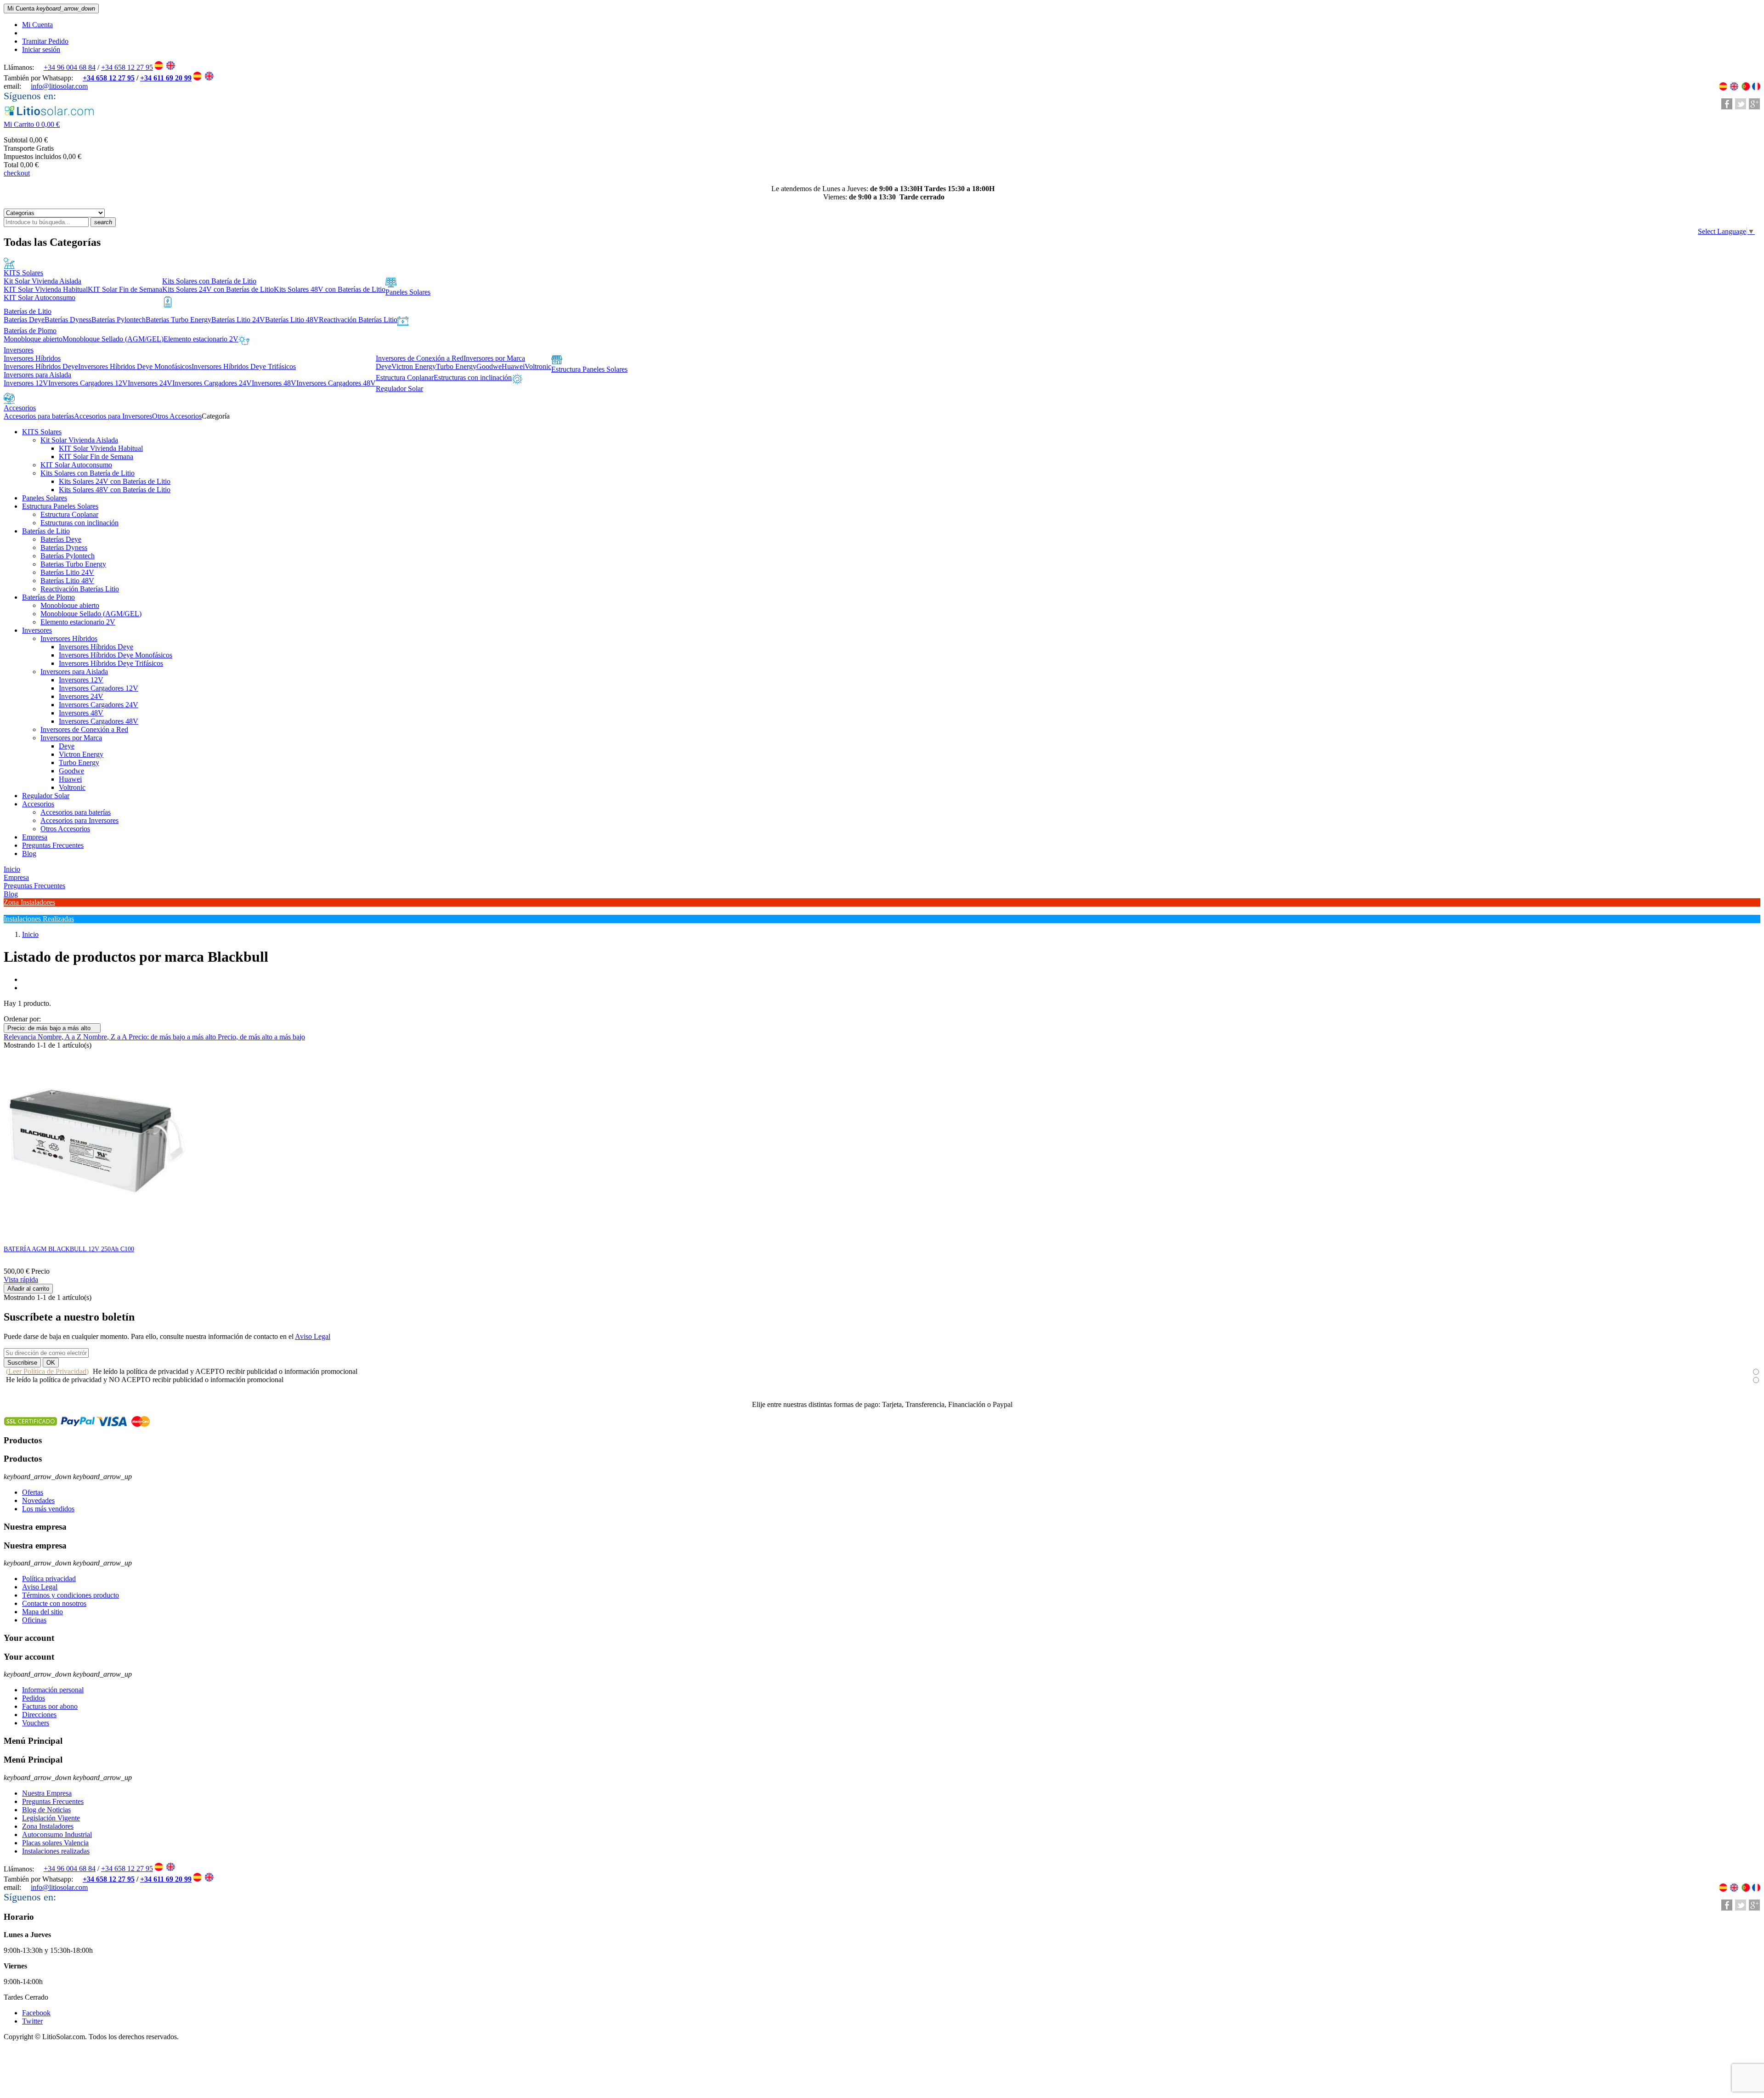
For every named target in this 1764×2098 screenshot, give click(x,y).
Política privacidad (49, 1579)
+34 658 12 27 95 (127, 67)
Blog (29, 853)
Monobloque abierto (70, 605)
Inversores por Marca (71, 738)
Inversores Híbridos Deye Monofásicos (116, 655)
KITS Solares (42, 432)
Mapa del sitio (42, 1612)
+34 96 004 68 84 (70, 67)
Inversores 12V (81, 680)
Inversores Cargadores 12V (99, 688)
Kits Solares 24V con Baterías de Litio (115, 481)
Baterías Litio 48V (67, 581)
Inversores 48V (81, 713)
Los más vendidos (48, 1509)
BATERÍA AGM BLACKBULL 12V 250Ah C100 (69, 1249)
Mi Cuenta (37, 25)
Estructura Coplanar (69, 514)
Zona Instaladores (48, 1826)
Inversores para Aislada (74, 672)
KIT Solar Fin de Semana (96, 456)
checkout (17, 173)
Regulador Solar (46, 796)
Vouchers (36, 1723)
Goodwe (71, 771)
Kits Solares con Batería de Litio (88, 473)
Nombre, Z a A (106, 1037)
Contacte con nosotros (54, 1603)
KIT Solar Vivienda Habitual (101, 448)
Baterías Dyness (64, 547)
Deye (67, 746)
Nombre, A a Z (60, 1037)
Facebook (36, 2013)
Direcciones (39, 1715)
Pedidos (34, 1698)
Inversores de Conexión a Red (84, 729)
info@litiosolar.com (59, 86)
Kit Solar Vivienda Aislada (79, 440)
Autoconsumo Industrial (57, 1834)
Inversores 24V (81, 696)
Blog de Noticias (46, 1810)
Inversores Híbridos (69, 638)
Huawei (70, 779)
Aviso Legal (313, 1336)
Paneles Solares (45, 498)
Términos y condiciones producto (71, 1595)
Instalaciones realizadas (56, 1851)
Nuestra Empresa (47, 1793)
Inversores (37, 630)
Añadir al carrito (28, 1289)
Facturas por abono (50, 1706)
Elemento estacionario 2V (78, 622)
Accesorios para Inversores (79, 820)
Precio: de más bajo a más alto (52, 1028)
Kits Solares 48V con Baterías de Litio (115, 490)
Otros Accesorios (65, 829)
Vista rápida (21, 1279)
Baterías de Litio (46, 531)
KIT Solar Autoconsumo (76, 465)
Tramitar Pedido (45, 41)
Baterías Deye (61, 539)
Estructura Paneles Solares (60, 506)
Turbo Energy (79, 763)
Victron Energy (81, 754)
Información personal (53, 1690)
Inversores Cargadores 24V (99, 705)
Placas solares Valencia (55, 1843)
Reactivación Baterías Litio (80, 589)
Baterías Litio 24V (67, 572)
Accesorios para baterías (76, 812)
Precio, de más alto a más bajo (261, 1037)
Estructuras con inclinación (79, 523)
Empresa (35, 837)
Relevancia (21, 1037)
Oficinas (34, 1620)
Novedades (38, 1500)
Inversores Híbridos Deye (96, 647)
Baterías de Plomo (48, 597)
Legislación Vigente (51, 1818)
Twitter (32, 2021)
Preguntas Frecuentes (53, 845)
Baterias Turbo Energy (73, 564)
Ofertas (33, 1492)
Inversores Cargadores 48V (99, 721)
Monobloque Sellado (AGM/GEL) (91, 614)
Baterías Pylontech (68, 556)
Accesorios (38, 804)
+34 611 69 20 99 (166, 78)
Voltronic (72, 787)
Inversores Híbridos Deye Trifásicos (111, 663)
